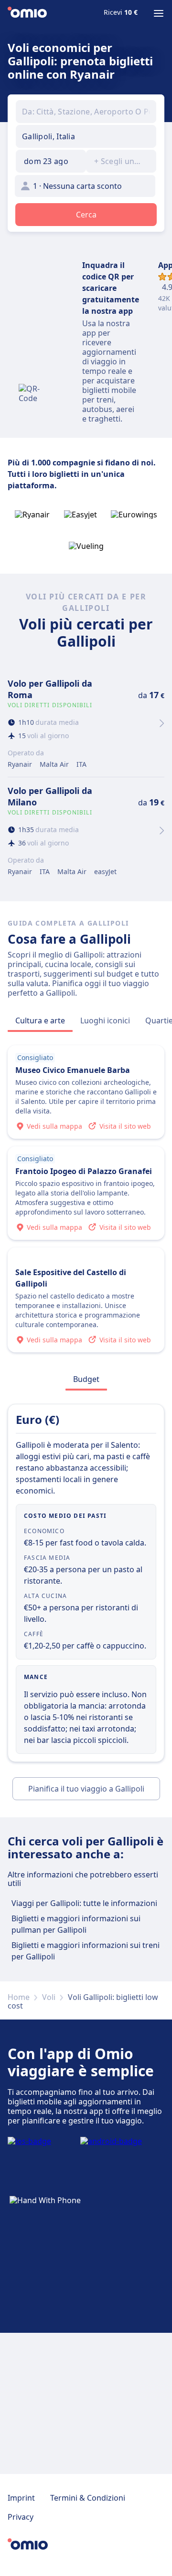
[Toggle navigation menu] (159, 13)
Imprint (21, 2498)
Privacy (21, 2517)
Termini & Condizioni (88, 2498)
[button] (51, 161)
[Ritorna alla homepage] (27, 13)
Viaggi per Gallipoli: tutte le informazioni (84, 1903)
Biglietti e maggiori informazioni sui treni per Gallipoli (86, 1951)
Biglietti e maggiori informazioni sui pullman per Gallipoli (76, 1924)
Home (19, 1997)
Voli (49, 1997)
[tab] (40, 1020)
